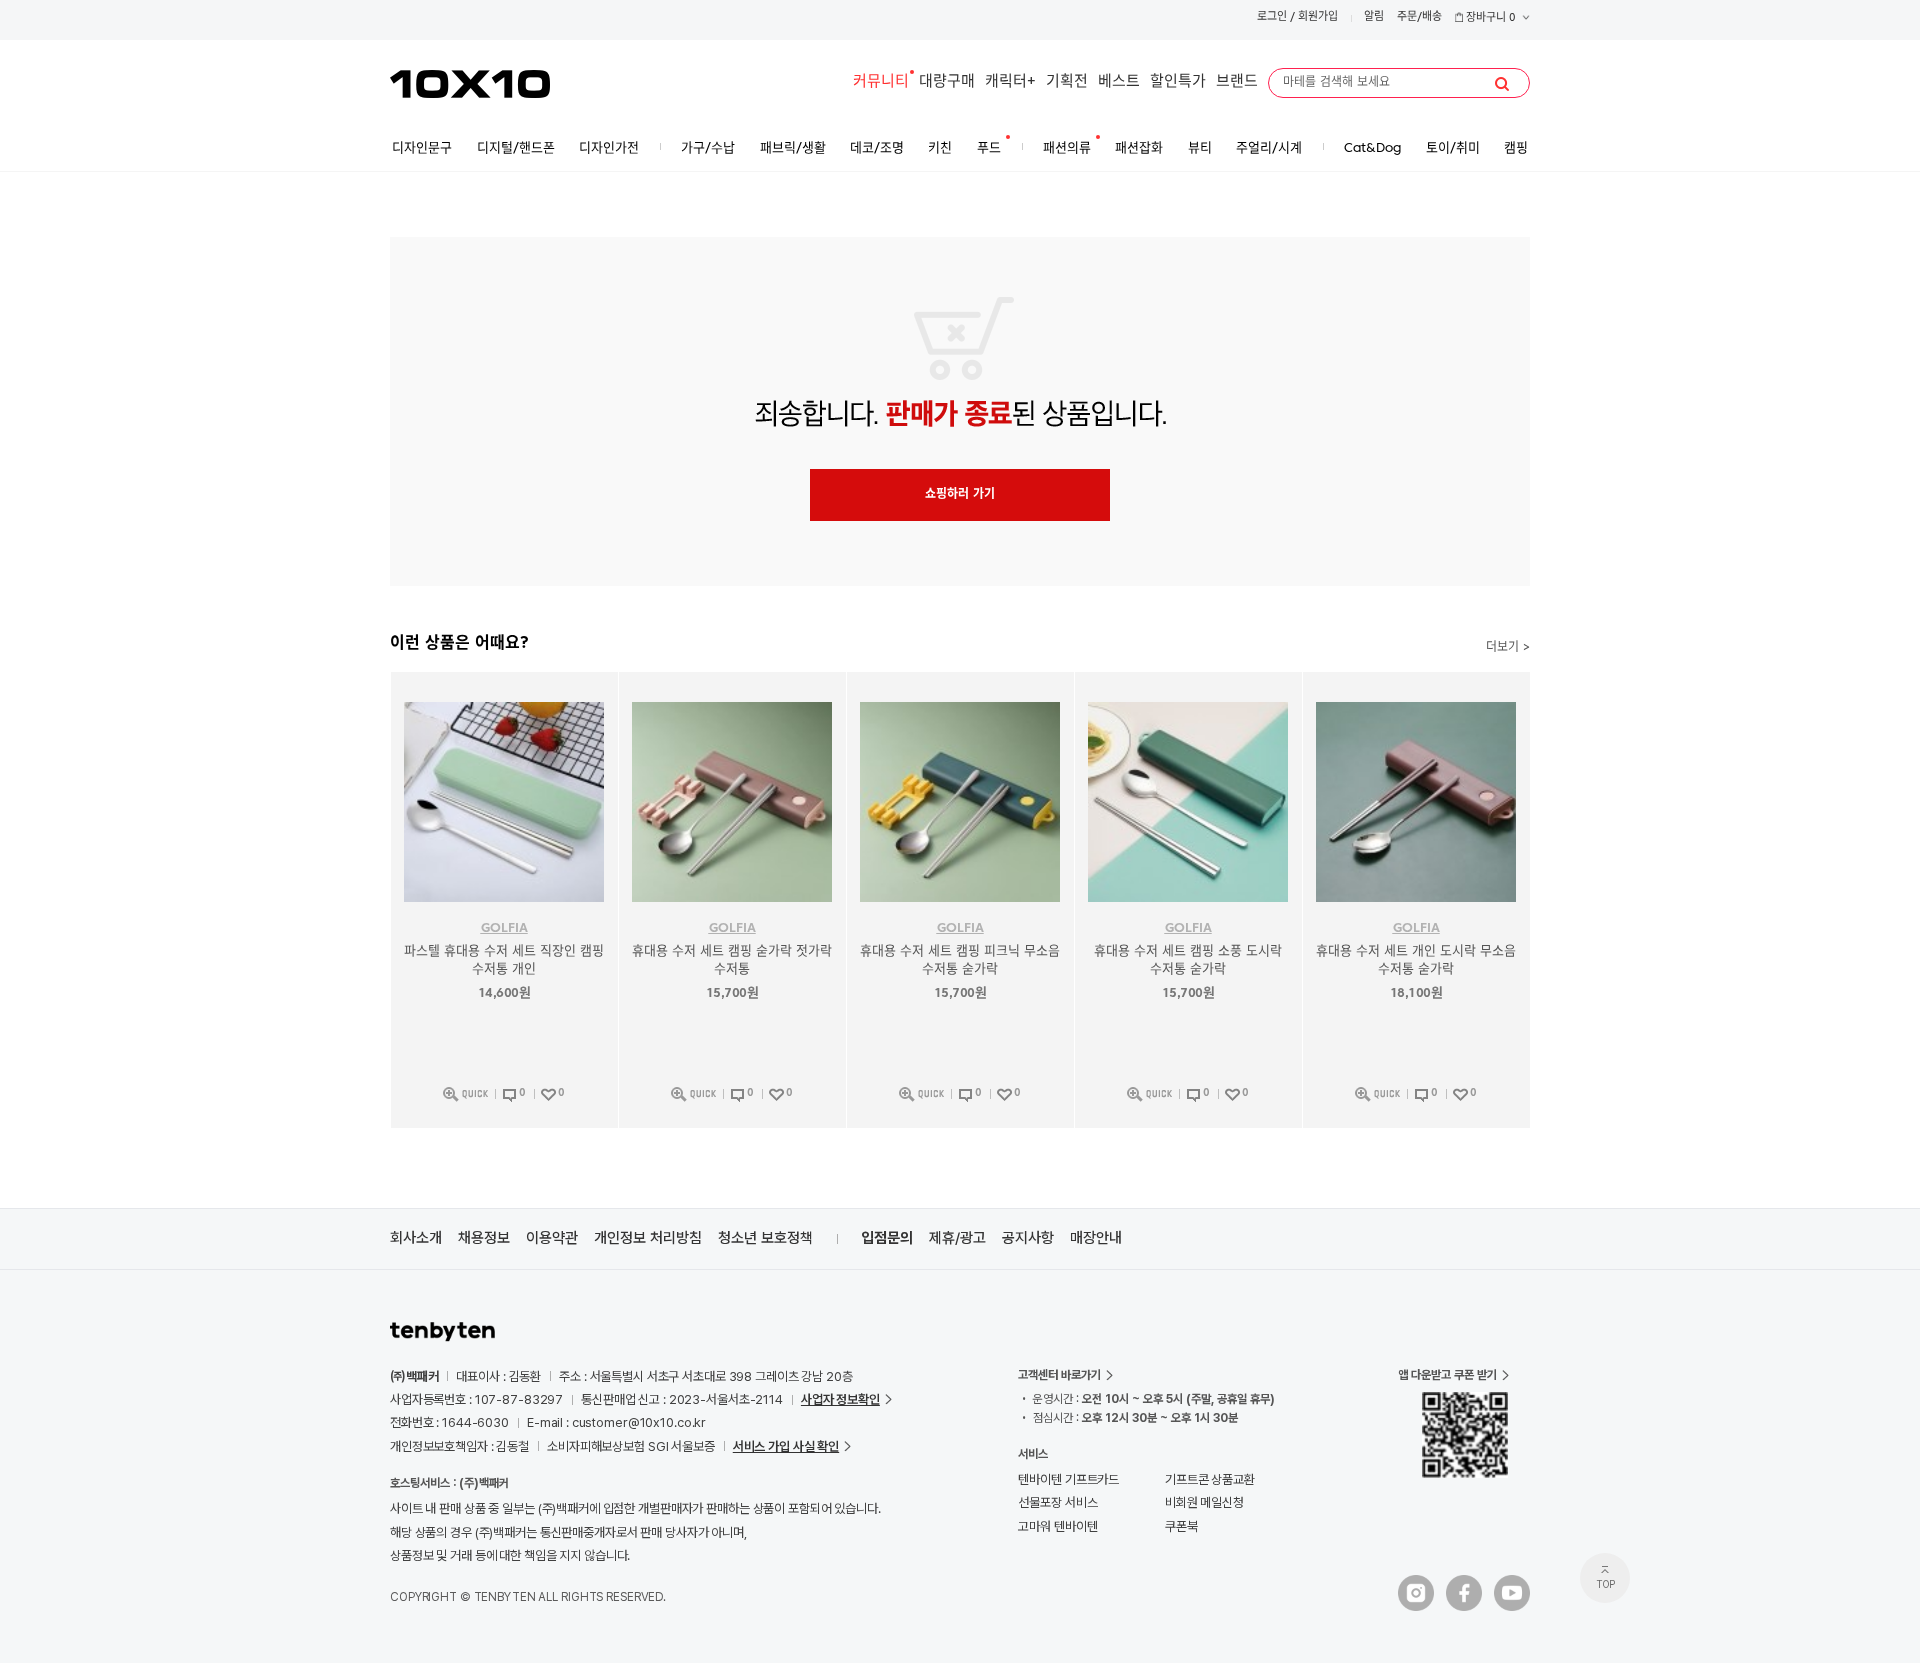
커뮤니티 (881, 82)
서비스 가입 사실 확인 (786, 1446)
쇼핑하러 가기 (960, 495)
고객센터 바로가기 (1059, 1375)
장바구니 (1489, 18)
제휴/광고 (957, 1238)
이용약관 (552, 1238)
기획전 (1067, 82)
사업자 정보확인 (840, 1399)
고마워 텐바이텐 (1057, 1526)
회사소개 (416, 1238)
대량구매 (947, 82)
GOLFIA (504, 928)
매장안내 (1096, 1238)
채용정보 (484, 1238)
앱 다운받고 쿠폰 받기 (1447, 1375)
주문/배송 (1419, 17)
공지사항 (1028, 1238)
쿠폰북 (1181, 1526)
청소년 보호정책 (765, 1238)
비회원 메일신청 (1204, 1502)
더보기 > (1508, 648)
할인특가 (1178, 82)
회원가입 (1318, 17)
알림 (1374, 17)
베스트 (1119, 82)
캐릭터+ (1010, 82)
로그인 (1272, 17)
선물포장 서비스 (1057, 1502)
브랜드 (1237, 82)
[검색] (1502, 84)
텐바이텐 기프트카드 (1068, 1479)
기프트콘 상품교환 (1210, 1479)
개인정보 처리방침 (648, 1238)
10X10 (470, 84)
